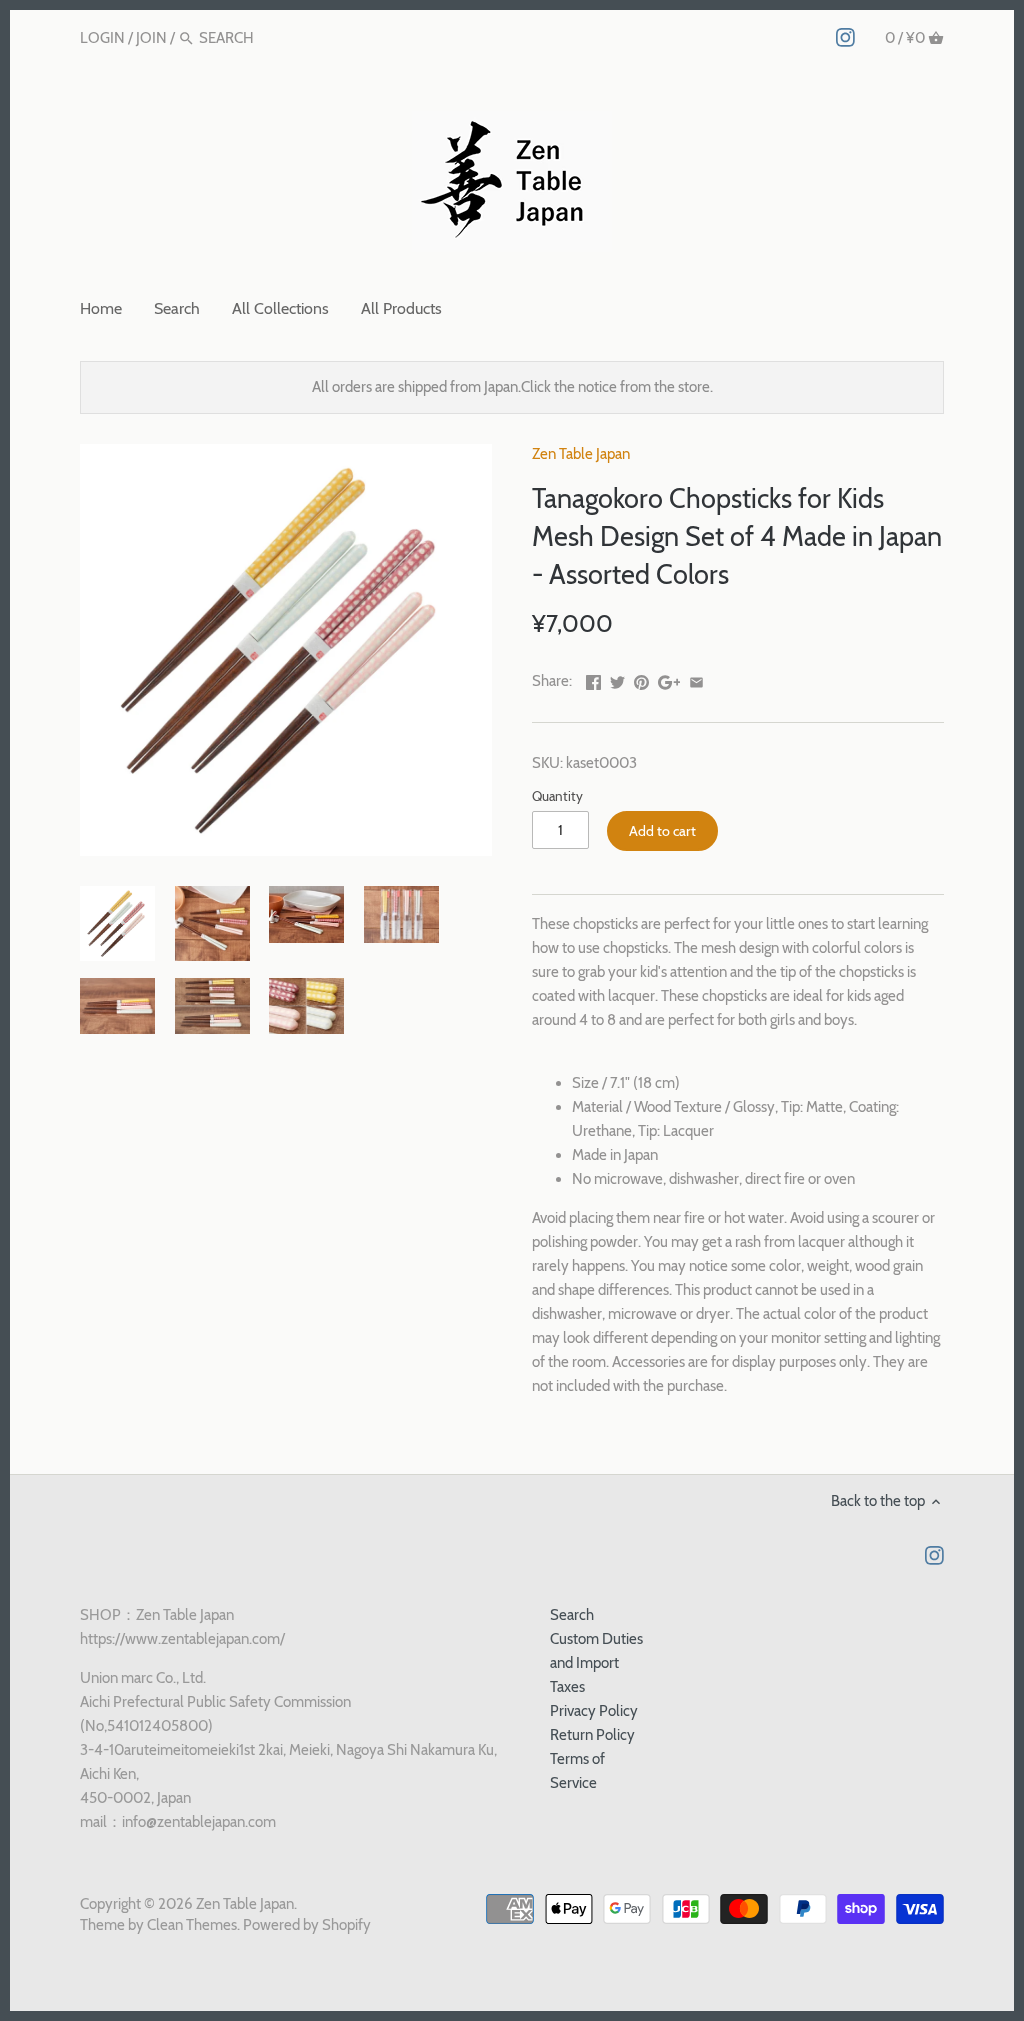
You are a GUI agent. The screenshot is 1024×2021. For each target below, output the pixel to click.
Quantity (557, 796)
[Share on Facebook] (593, 679)
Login (102, 38)
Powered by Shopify (307, 1925)
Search (572, 1615)
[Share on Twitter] (617, 679)
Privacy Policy (594, 1711)
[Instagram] (845, 37)
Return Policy (592, 1735)
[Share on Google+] (669, 679)
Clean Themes (192, 1925)
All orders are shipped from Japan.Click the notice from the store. (512, 387)
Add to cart (662, 831)
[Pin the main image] (641, 679)
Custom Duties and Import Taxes (596, 1663)
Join (151, 38)
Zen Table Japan (581, 454)
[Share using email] (696, 679)
